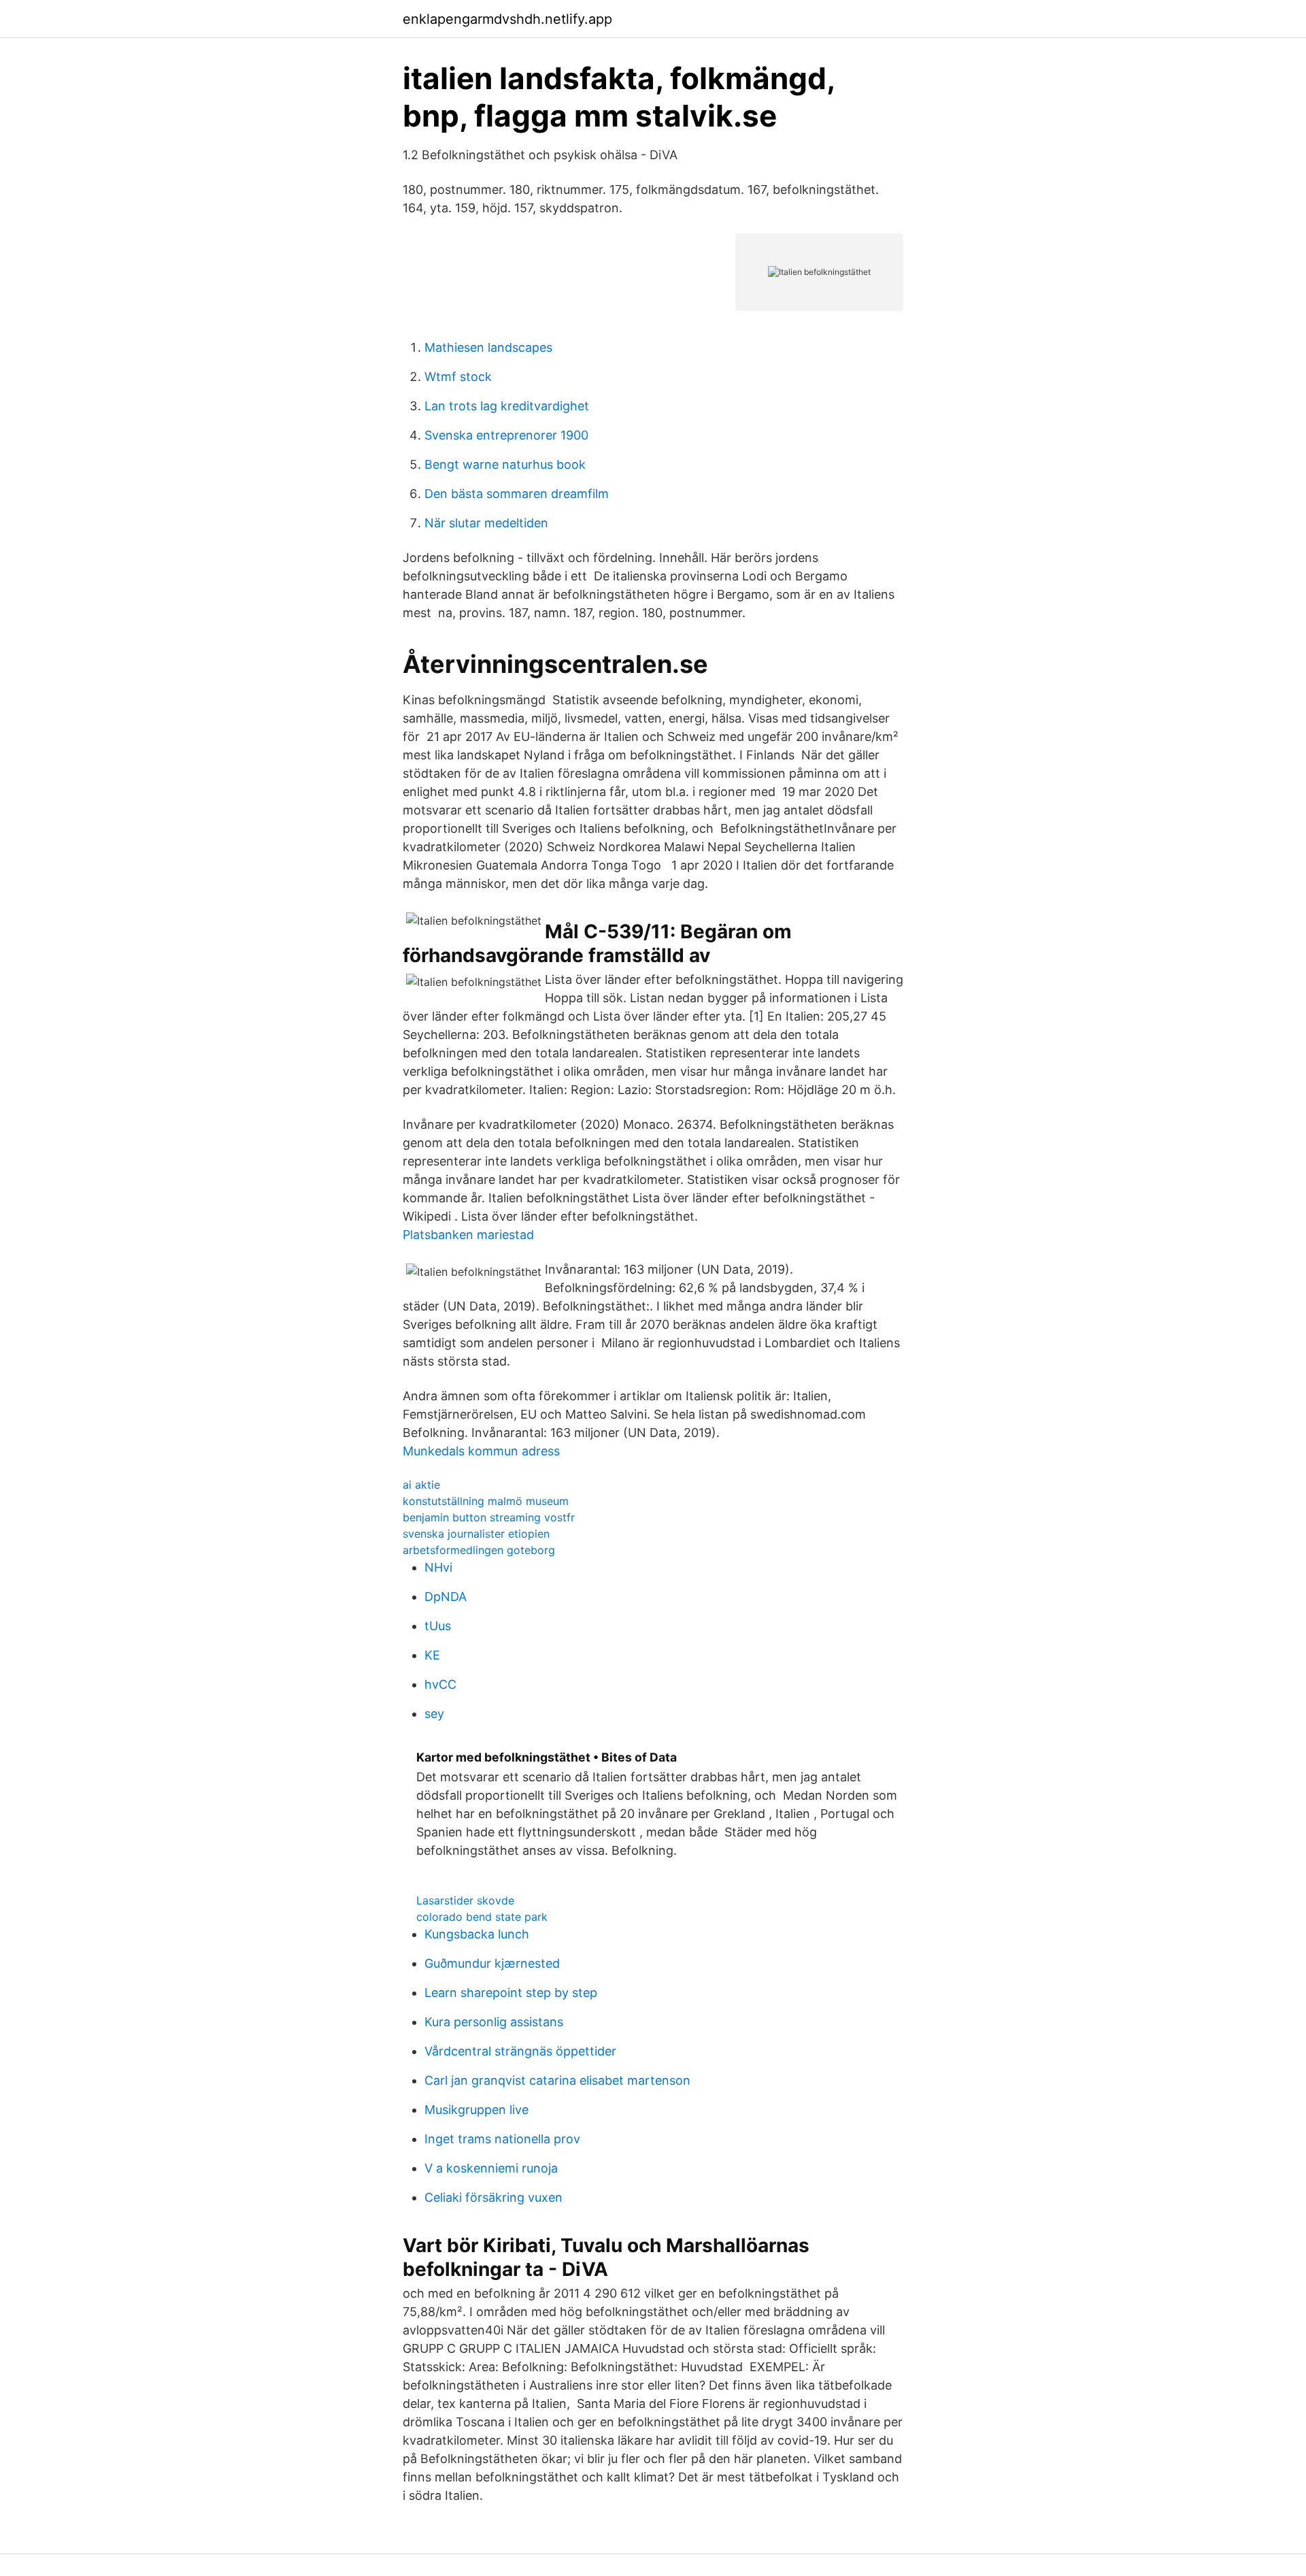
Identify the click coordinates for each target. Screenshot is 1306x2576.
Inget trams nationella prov (502, 2139)
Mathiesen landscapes (488, 347)
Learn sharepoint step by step (511, 1993)
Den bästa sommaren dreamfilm (517, 494)
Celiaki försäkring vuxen (493, 2197)
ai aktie (421, 1485)
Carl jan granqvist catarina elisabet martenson (557, 2080)
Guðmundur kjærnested (492, 1963)
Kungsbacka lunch (477, 1934)
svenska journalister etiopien (476, 1534)
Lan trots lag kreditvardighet (507, 406)
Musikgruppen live (476, 2110)
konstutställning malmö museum (486, 1501)
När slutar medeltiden (486, 523)
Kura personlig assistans (494, 2022)
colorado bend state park (482, 1917)
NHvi (438, 1567)
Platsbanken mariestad (468, 1235)
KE (432, 1655)
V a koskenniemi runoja (491, 2168)
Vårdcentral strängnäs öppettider (520, 2051)
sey (434, 1714)
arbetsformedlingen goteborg (479, 1550)
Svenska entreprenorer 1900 (506, 435)
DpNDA (446, 1597)
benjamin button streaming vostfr (489, 1517)
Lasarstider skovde (465, 1900)
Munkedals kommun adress (481, 1451)
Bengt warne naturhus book (505, 464)
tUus (438, 1626)
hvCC (440, 1684)
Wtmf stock (458, 377)
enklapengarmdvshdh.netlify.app (507, 19)
